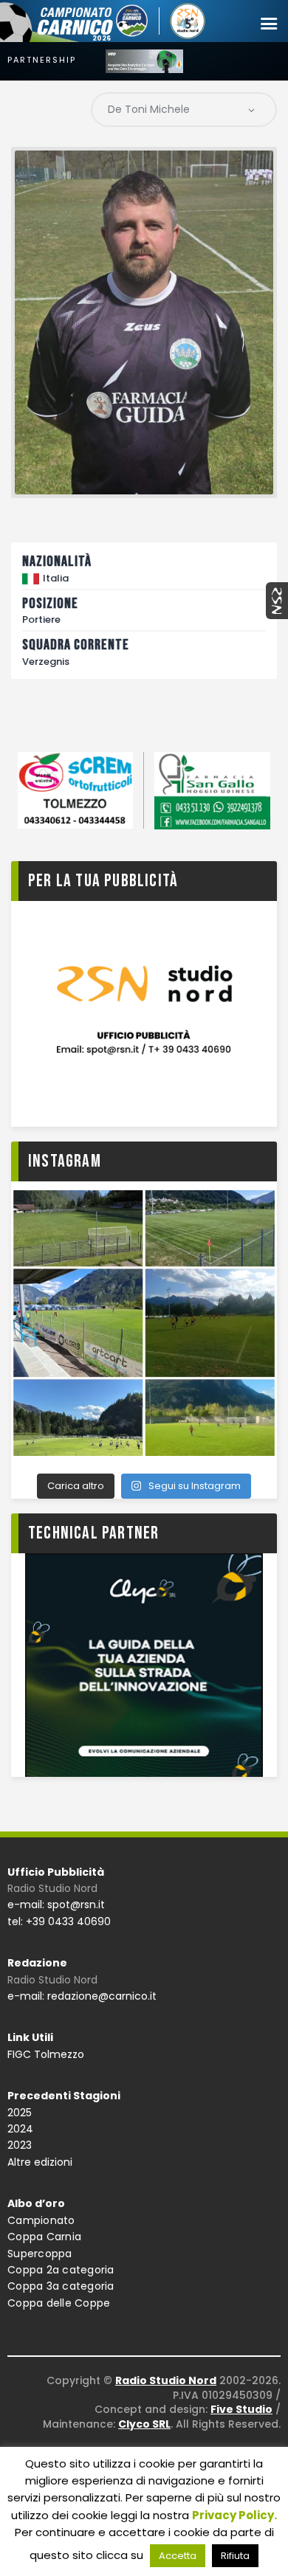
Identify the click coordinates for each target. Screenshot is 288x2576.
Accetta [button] (178, 2556)
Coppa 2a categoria (61, 2270)
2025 (20, 2113)
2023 (20, 2145)
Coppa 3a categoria (61, 2286)
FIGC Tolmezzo (46, 2054)
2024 (20, 2129)
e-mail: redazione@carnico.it (82, 1996)
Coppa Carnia (44, 2237)
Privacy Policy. (234, 2515)
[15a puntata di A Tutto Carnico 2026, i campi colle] (144, 1323)
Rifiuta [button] (235, 2556)
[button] (269, 24)
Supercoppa (40, 2254)
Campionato (41, 2220)
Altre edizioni (40, 2162)
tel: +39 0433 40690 (59, 1921)
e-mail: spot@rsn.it (56, 1905)
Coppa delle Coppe (59, 2303)
